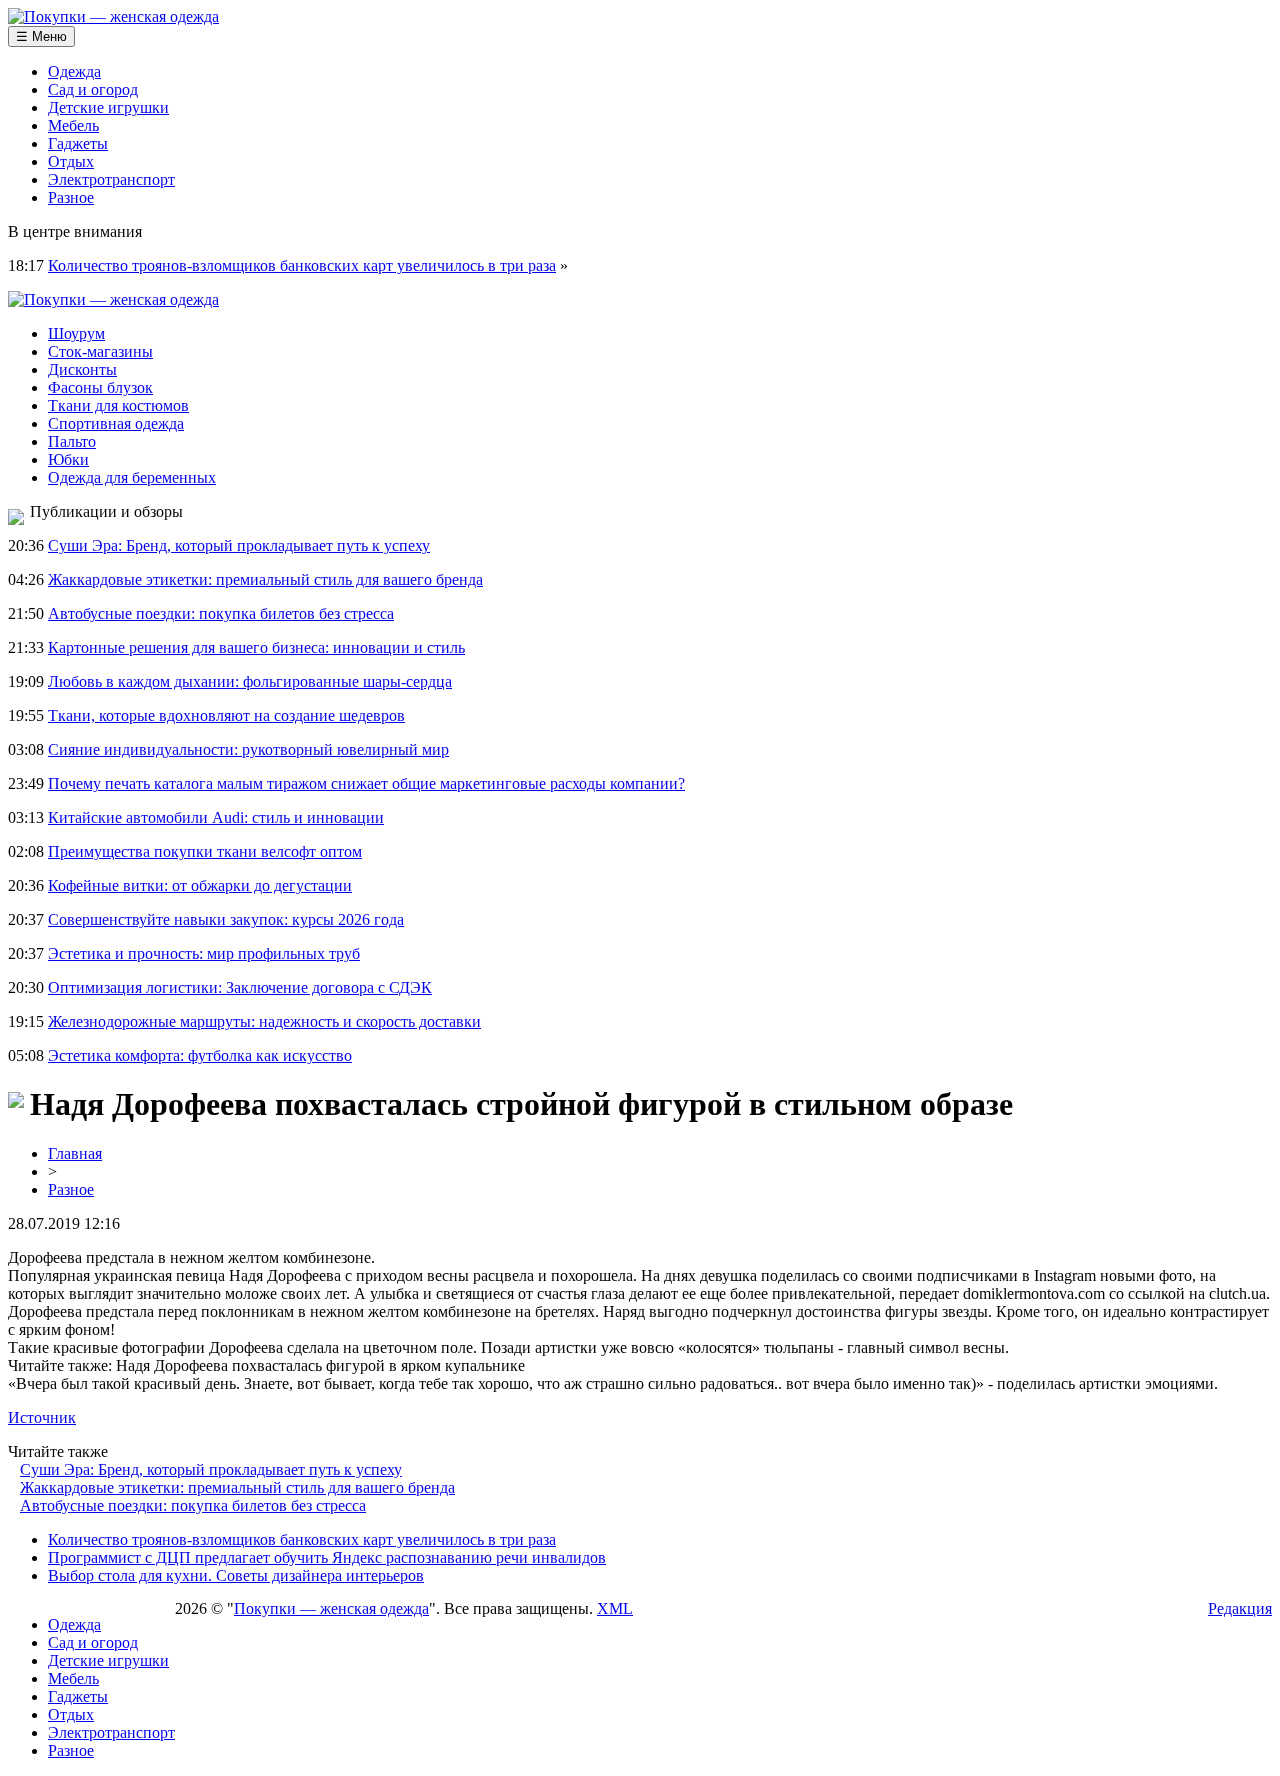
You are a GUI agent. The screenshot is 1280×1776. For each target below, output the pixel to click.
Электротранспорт (111, 179)
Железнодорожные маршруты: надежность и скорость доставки (264, 1021)
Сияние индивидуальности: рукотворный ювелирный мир (248, 749)
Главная (75, 1153)
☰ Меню (41, 36)
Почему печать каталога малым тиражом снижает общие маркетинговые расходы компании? (366, 783)
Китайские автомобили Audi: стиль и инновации (216, 817)
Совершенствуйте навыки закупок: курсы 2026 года (226, 919)
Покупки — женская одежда (331, 1608)
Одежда (74, 71)
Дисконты (82, 369)
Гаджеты (78, 143)
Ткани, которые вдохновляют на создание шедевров (226, 715)
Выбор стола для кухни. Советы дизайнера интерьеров (236, 1575)
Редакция (1240, 1608)
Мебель (73, 125)
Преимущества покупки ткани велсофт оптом (205, 851)
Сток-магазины (100, 351)
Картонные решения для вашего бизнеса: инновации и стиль (256, 647)
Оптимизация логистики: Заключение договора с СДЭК (240, 987)
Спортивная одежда (116, 423)
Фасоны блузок (100, 387)
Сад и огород (93, 89)
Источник (42, 1417)
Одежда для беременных (132, 477)
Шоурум (76, 333)
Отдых (71, 161)
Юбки (68, 459)
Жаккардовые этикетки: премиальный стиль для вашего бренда (265, 579)
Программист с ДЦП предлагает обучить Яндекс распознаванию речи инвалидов (327, 1557)
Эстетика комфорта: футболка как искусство (200, 1055)
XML (615, 1608)
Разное (71, 197)
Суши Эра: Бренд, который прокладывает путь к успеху (239, 545)
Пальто (72, 441)
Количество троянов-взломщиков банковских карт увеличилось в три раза (302, 265)
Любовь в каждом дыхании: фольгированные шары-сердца (250, 681)
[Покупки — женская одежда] (113, 16)
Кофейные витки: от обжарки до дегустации (200, 885)
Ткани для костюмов (118, 405)
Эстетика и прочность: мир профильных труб (204, 953)
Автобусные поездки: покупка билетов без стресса (221, 613)
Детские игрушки (108, 107)
